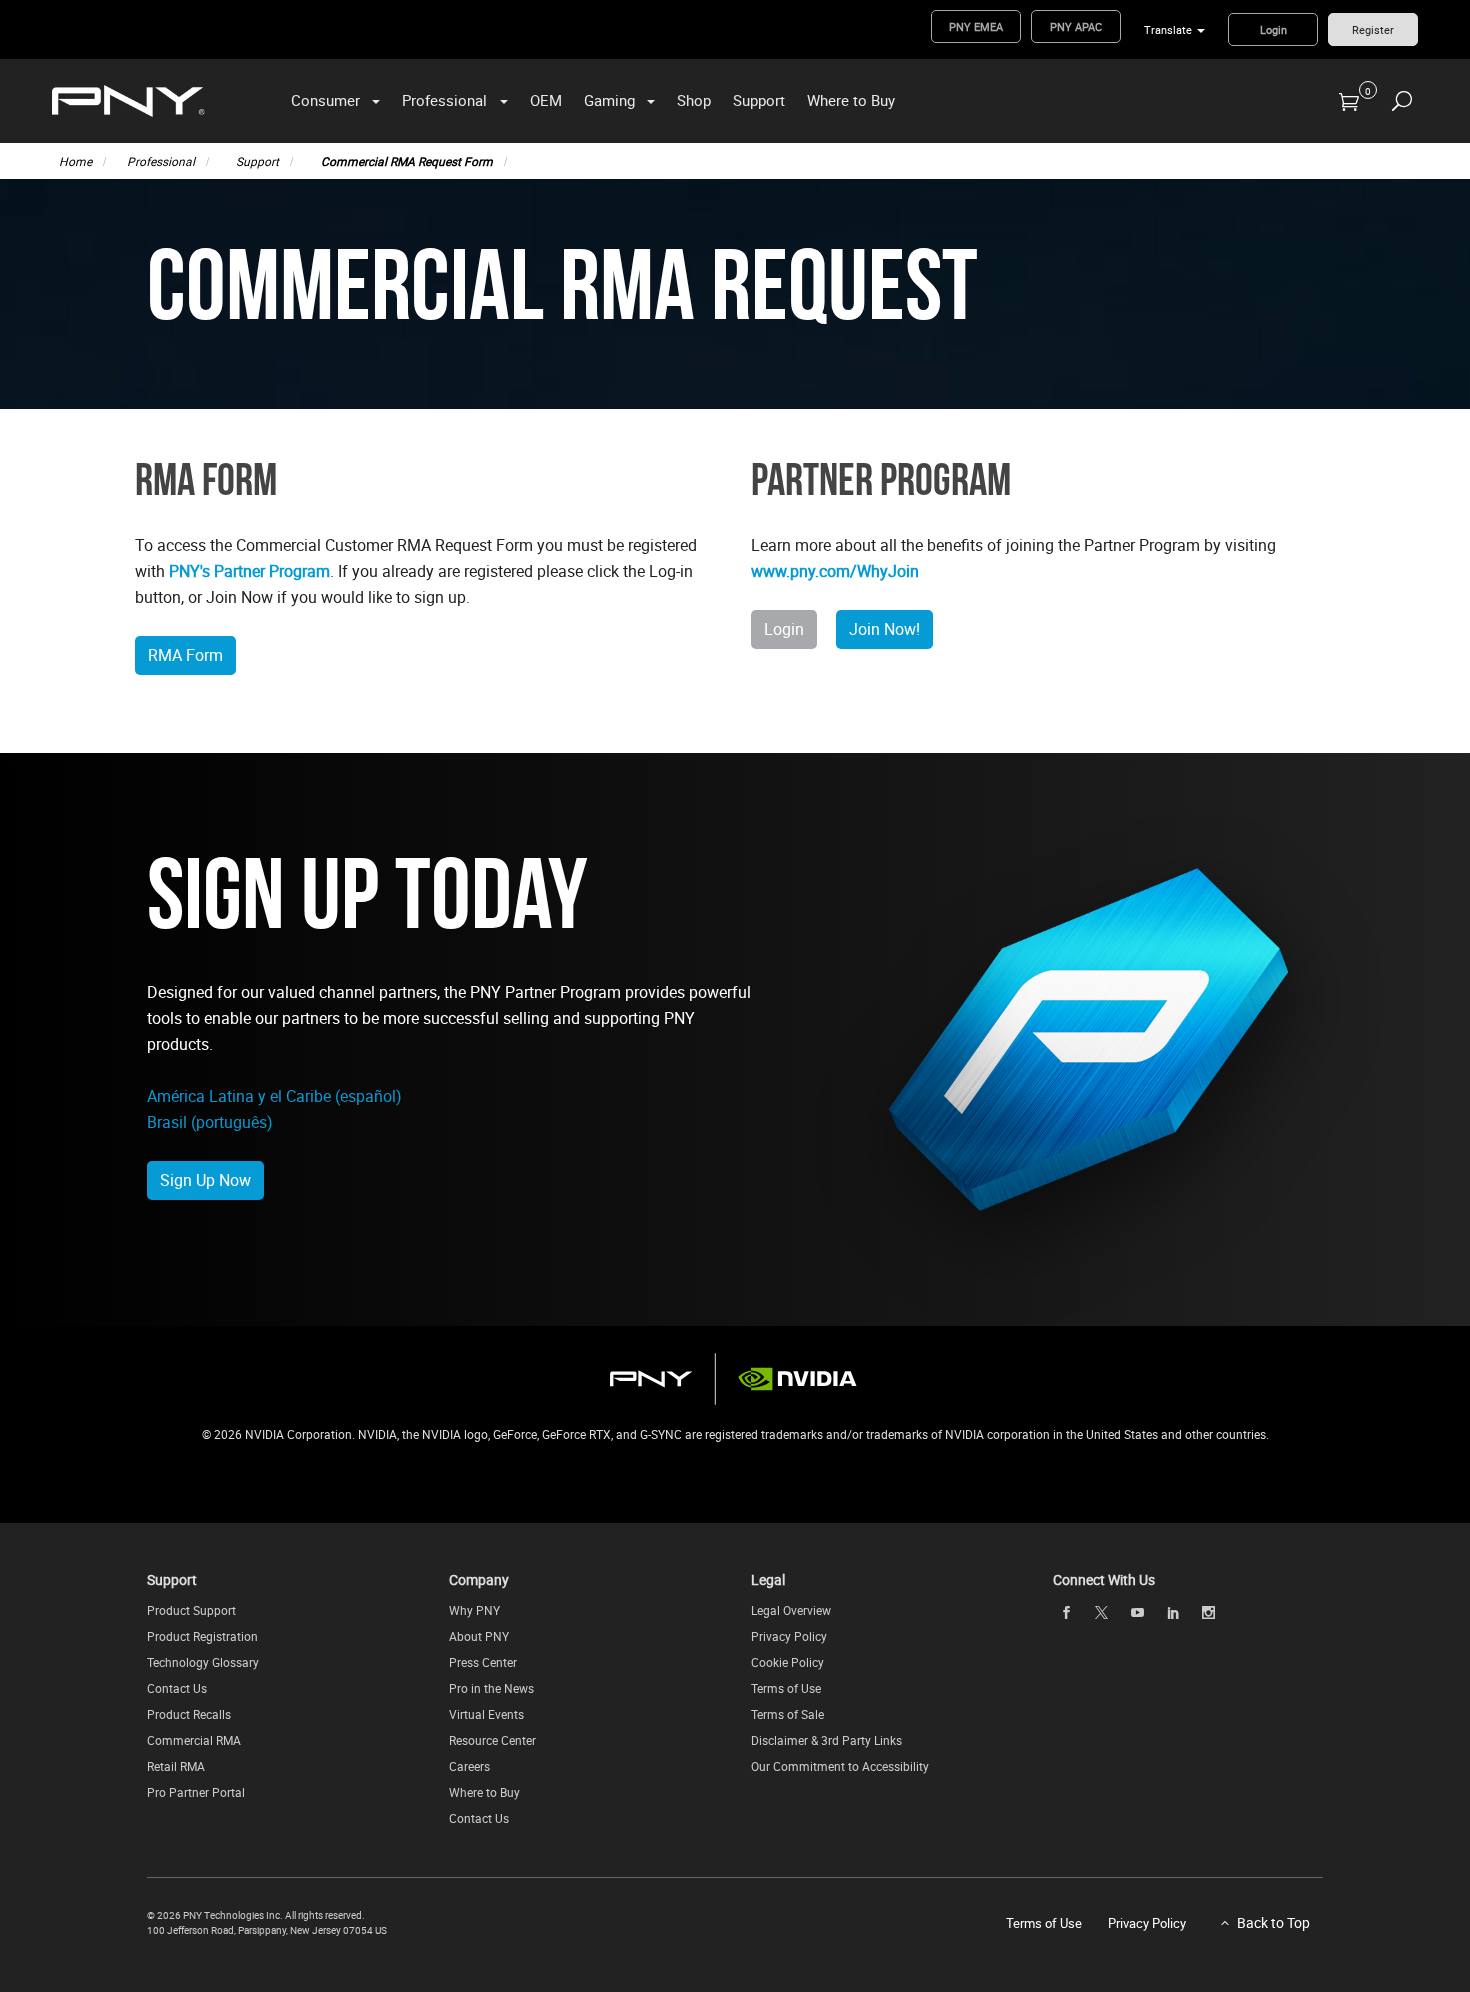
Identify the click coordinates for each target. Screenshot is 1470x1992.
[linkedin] (1173, 1612)
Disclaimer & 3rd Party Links (826, 1740)
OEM (546, 100)
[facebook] (1066, 1612)
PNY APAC (1076, 26)
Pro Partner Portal (196, 1792)
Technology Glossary (203, 1662)
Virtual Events (486, 1714)
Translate (1168, 29)
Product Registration (202, 1636)
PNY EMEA (976, 26)
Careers (469, 1766)
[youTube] (1137, 1612)
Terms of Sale (787, 1714)
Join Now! (884, 629)
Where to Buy (851, 100)
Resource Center (492, 1740)
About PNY (479, 1636)
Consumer (325, 100)
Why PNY (474, 1610)
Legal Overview (791, 1610)
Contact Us (177, 1688)
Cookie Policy (787, 1662)
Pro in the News (491, 1688)
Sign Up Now (205, 1180)
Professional (444, 100)
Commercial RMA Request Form (407, 161)
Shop (694, 100)
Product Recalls (189, 1714)
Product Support (191, 1610)
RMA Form (185, 655)
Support (759, 100)
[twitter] (1102, 1612)
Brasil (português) (210, 1122)
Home (75, 161)
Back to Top (1273, 1922)
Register (1373, 29)
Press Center (483, 1662)
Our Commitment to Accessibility (840, 1766)
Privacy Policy (789, 1636)
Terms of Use (786, 1688)
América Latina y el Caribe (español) (274, 1096)
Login (1273, 29)
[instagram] (1209, 1612)
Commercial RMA (194, 1740)
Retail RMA (176, 1766)
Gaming (609, 100)
